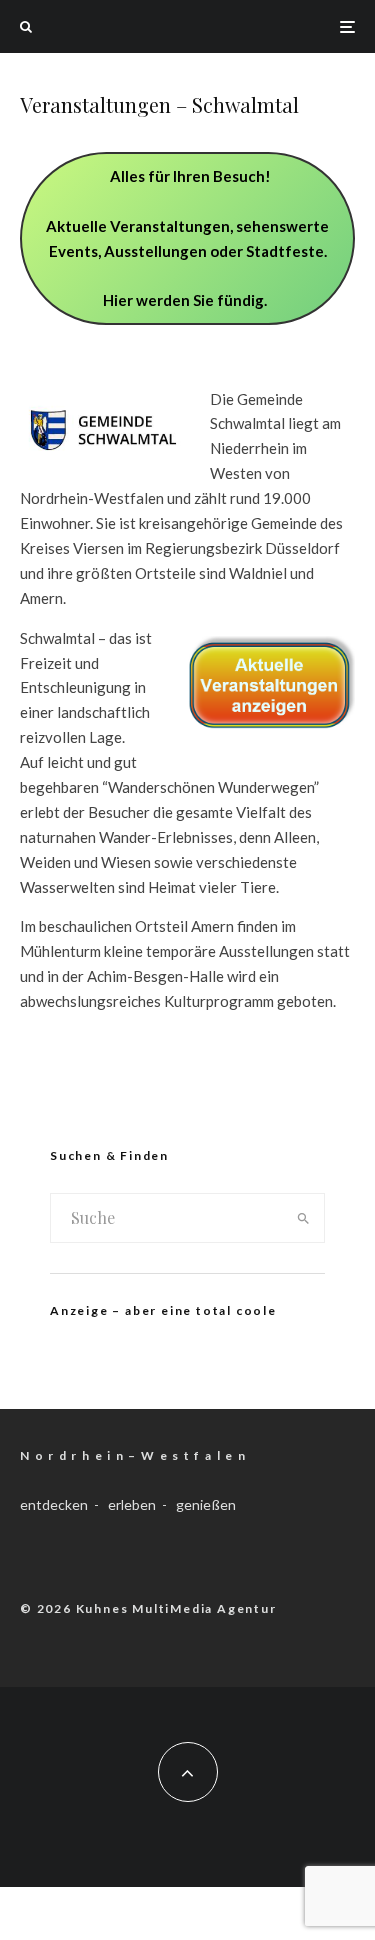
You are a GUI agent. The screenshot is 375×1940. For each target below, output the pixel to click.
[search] (303, 1218)
